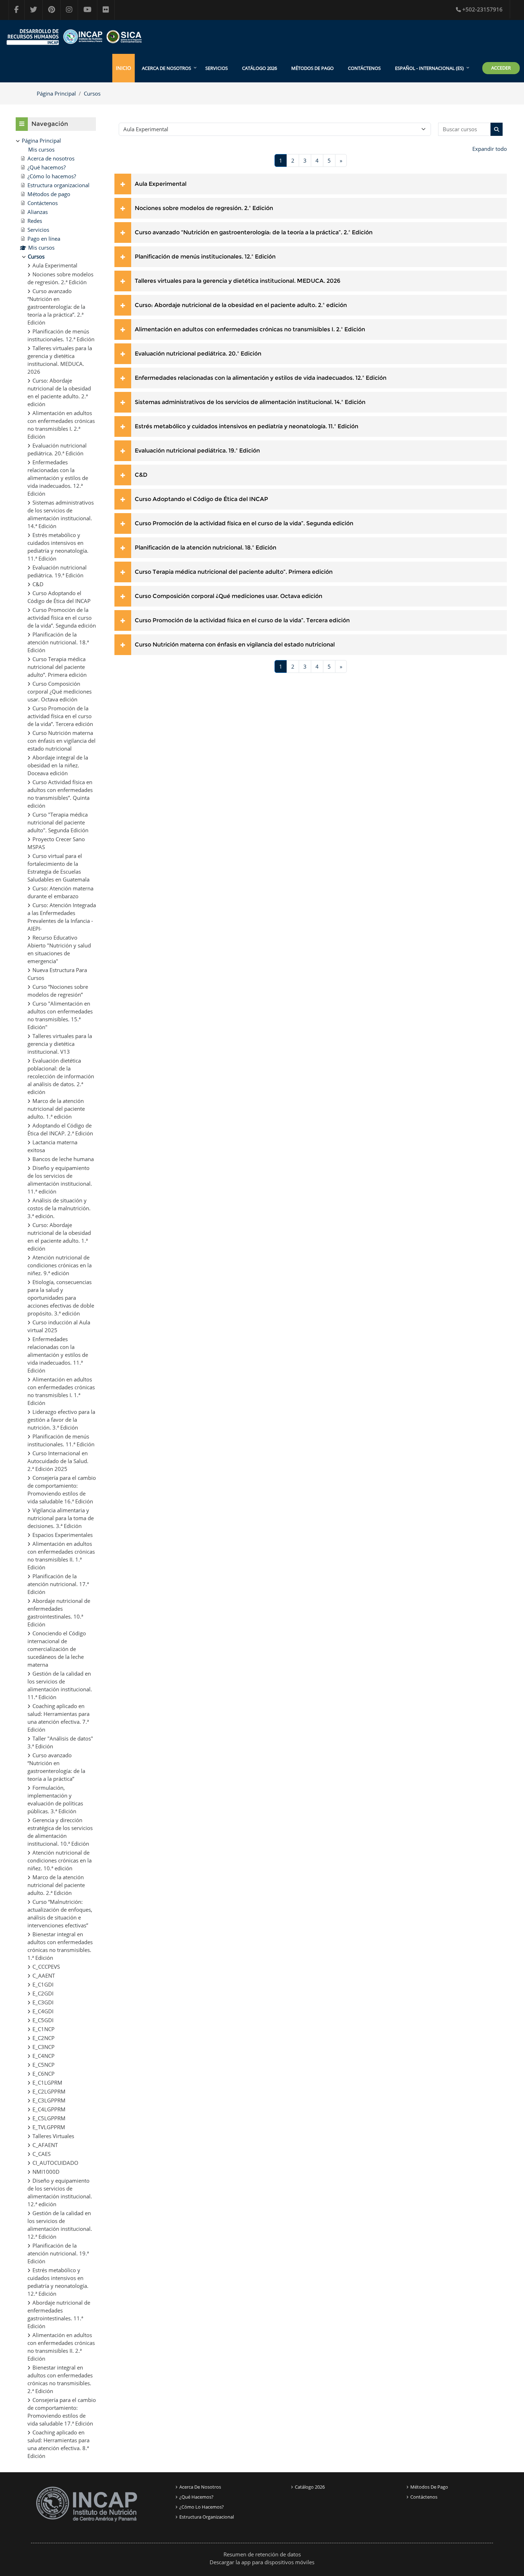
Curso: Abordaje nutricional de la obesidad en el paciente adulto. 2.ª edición (241, 305)
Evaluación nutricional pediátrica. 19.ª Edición (197, 451)
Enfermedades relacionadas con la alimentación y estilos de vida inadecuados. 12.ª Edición (261, 378)
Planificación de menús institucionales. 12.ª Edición (205, 257)
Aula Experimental (161, 184)
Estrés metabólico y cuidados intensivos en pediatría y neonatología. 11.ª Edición (246, 426)
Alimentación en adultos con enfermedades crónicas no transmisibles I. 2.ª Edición (250, 329)
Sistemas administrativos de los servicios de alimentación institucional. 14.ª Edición (250, 402)
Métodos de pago (312, 68)
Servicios (217, 68)
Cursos (92, 93)
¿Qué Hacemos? (196, 2497)
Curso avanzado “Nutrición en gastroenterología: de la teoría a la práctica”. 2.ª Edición (254, 232)
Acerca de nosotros (200, 2487)
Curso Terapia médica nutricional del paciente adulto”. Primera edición (234, 572)
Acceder (501, 68)
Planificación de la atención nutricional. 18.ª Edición (206, 548)
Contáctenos (364, 68)
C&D (141, 475)
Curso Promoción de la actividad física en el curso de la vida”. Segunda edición (244, 523)
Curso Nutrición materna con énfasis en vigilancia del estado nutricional (235, 645)
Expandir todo (490, 149)
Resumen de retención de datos (262, 2554)
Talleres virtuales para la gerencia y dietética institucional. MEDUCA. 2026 (238, 281)
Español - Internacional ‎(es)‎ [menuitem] (429, 68)
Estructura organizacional (207, 2517)
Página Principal (56, 93)
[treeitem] (56, 1298)
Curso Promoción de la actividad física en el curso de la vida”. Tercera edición (242, 620)
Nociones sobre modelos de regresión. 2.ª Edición (204, 208)
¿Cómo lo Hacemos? (202, 2507)
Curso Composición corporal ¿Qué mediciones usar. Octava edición (228, 596)
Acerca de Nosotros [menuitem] (166, 68)
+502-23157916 (482, 9)
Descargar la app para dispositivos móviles (262, 2562)
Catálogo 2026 (260, 68)
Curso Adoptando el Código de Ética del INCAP (201, 499)
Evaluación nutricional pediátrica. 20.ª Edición (198, 354)
